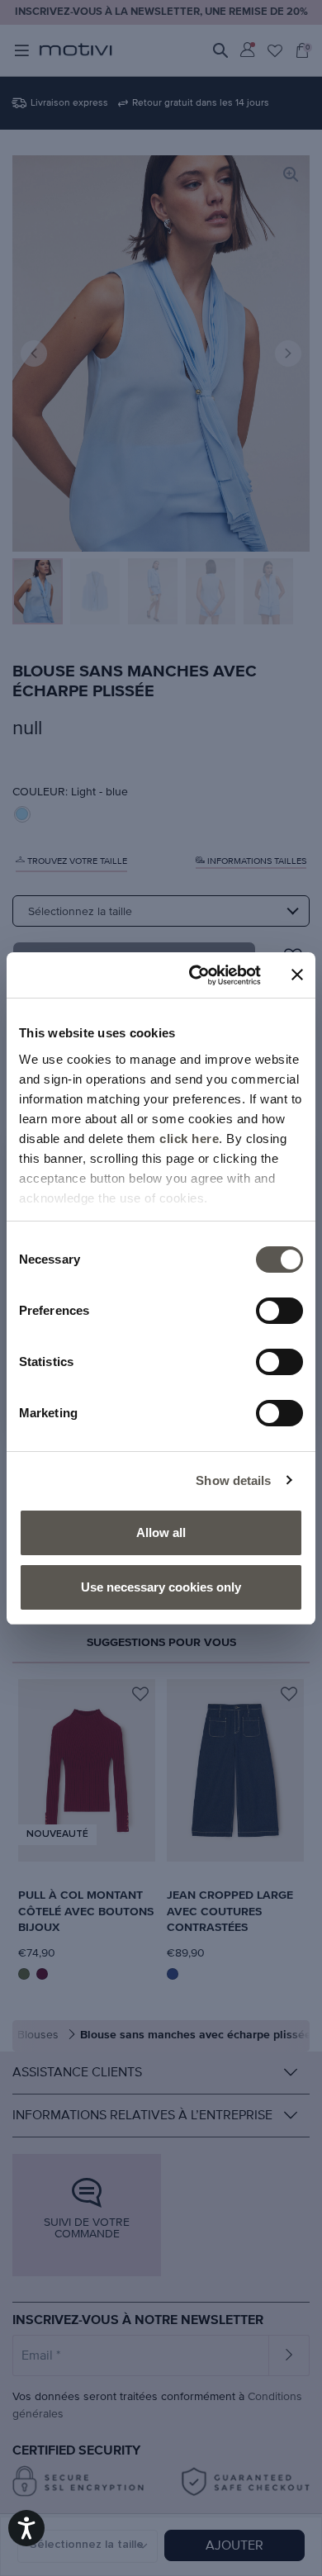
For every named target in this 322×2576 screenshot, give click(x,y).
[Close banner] (297, 975)
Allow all (161, 1532)
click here (189, 1139)
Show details (233, 1480)
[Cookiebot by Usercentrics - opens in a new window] (195, 975)
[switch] (279, 1311)
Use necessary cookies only (161, 1587)
